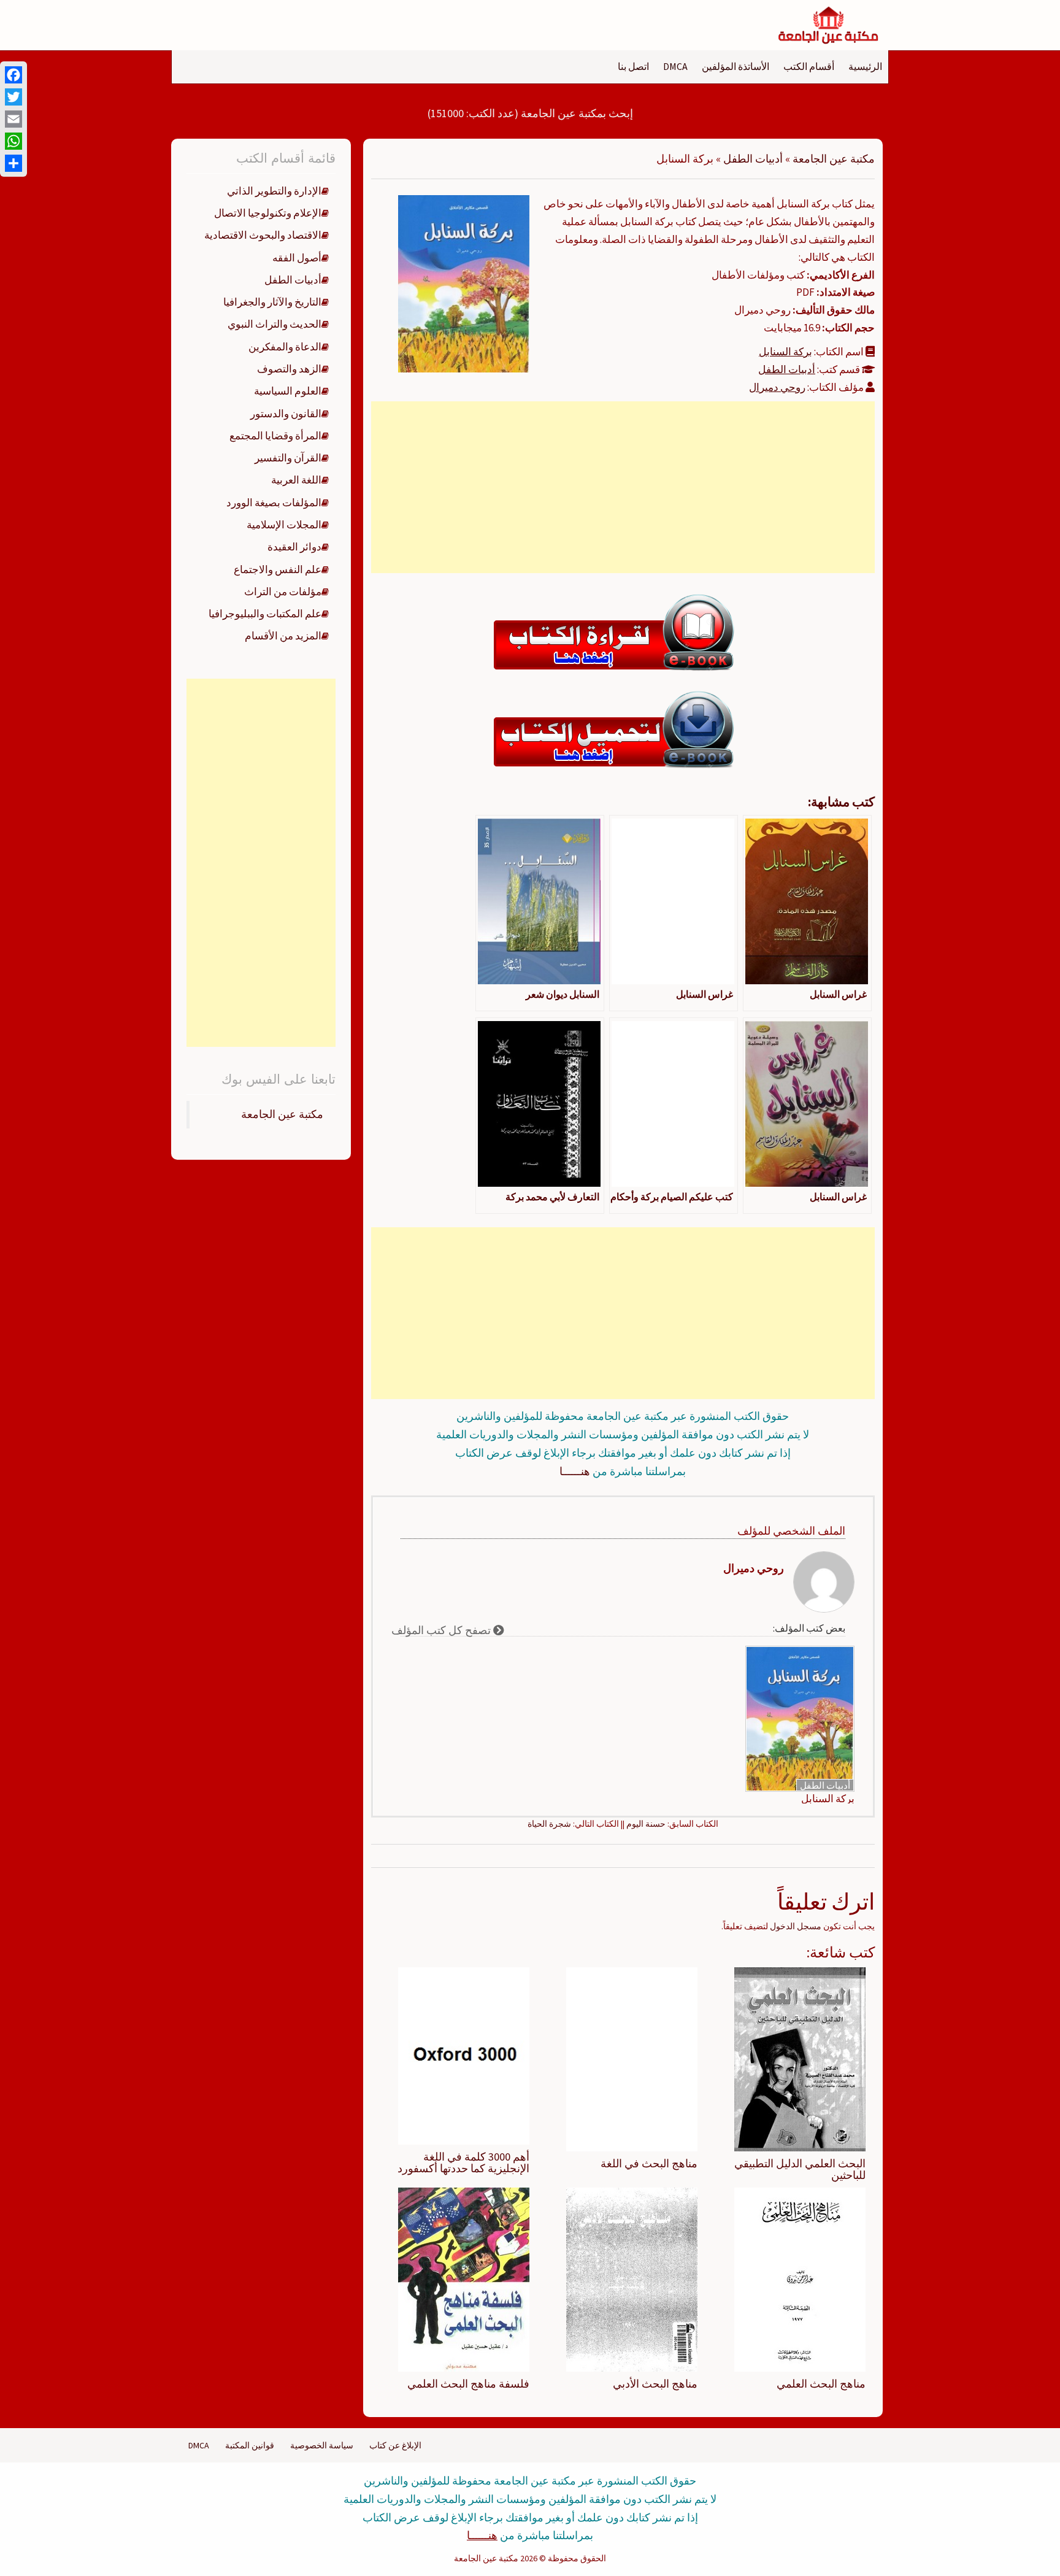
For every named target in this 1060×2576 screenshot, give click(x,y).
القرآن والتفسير (288, 458)
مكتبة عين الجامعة (834, 159)
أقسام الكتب (809, 66)
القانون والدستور (286, 414)
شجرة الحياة (549, 1824)
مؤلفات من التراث (283, 592)
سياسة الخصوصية (322, 2445)
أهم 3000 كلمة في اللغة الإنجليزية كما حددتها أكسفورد (463, 2163)
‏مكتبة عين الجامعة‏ (282, 1114)
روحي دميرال (777, 387)
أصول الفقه (297, 258)
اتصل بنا (633, 66)
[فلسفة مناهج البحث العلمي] (464, 2279)
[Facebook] (13, 75)
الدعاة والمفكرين (285, 347)
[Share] (13, 163)
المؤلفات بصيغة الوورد (274, 503)
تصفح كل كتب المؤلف (442, 1630)
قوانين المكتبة (250, 2445)
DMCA (675, 66)
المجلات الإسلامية (284, 525)
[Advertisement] (623, 487)
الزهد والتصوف (289, 369)
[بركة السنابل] (464, 283)
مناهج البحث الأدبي (655, 2384)
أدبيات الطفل (753, 159)
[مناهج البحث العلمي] (800, 2279)
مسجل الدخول (796, 1926)
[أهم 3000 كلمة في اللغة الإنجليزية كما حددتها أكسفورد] (464, 2055)
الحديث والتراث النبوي (275, 324)
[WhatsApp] (13, 141)
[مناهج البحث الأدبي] (632, 2279)
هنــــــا (575, 1471)
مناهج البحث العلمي (821, 2384)
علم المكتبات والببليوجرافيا (265, 614)
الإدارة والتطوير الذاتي (274, 191)
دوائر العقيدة (294, 547)
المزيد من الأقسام (283, 636)
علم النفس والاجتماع (278, 569)
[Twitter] (13, 97)
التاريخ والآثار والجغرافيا (272, 302)
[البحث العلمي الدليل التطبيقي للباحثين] (800, 2058)
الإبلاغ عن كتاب (395, 2445)
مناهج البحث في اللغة (649, 2163)
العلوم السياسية (288, 391)
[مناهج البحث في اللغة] (632, 2058)
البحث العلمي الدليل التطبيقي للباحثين (800, 2169)
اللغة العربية (296, 480)
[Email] (13, 119)
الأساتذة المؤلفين (735, 66)
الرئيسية (865, 66)
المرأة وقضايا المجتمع (275, 436)
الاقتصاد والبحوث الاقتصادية (263, 235)
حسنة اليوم (646, 1824)
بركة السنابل (785, 352)
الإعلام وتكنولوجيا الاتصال (268, 213)
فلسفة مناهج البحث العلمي (468, 2384)
